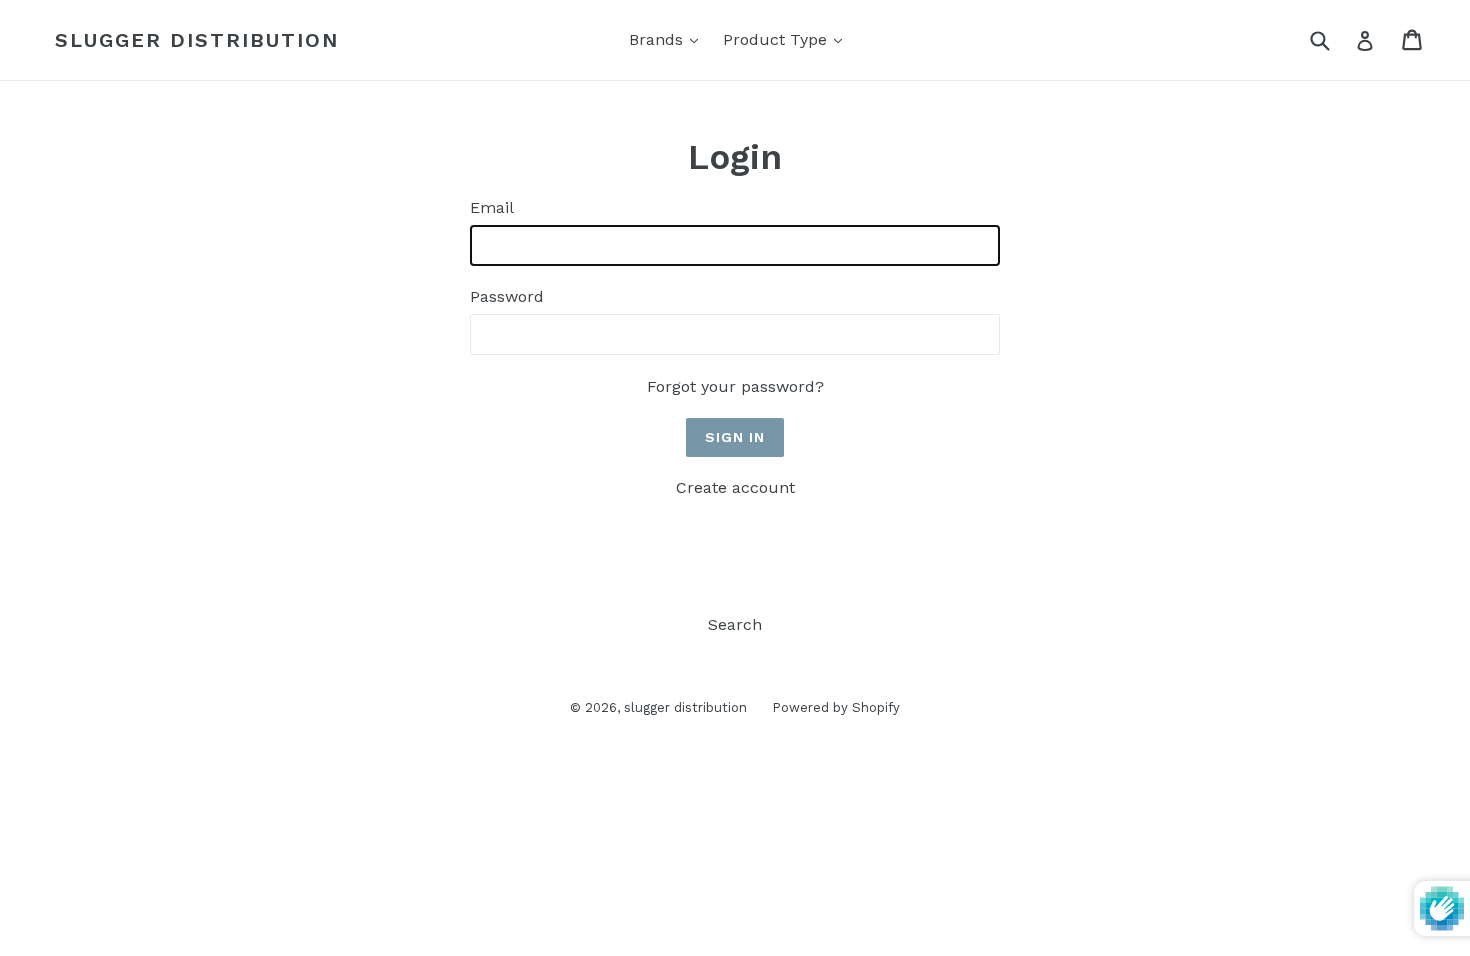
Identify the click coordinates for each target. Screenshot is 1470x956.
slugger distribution (197, 40)
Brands (668, 39)
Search (735, 624)
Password (507, 296)
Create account (735, 487)
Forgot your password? (735, 386)
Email (492, 207)
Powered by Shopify (836, 707)
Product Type (787, 39)
